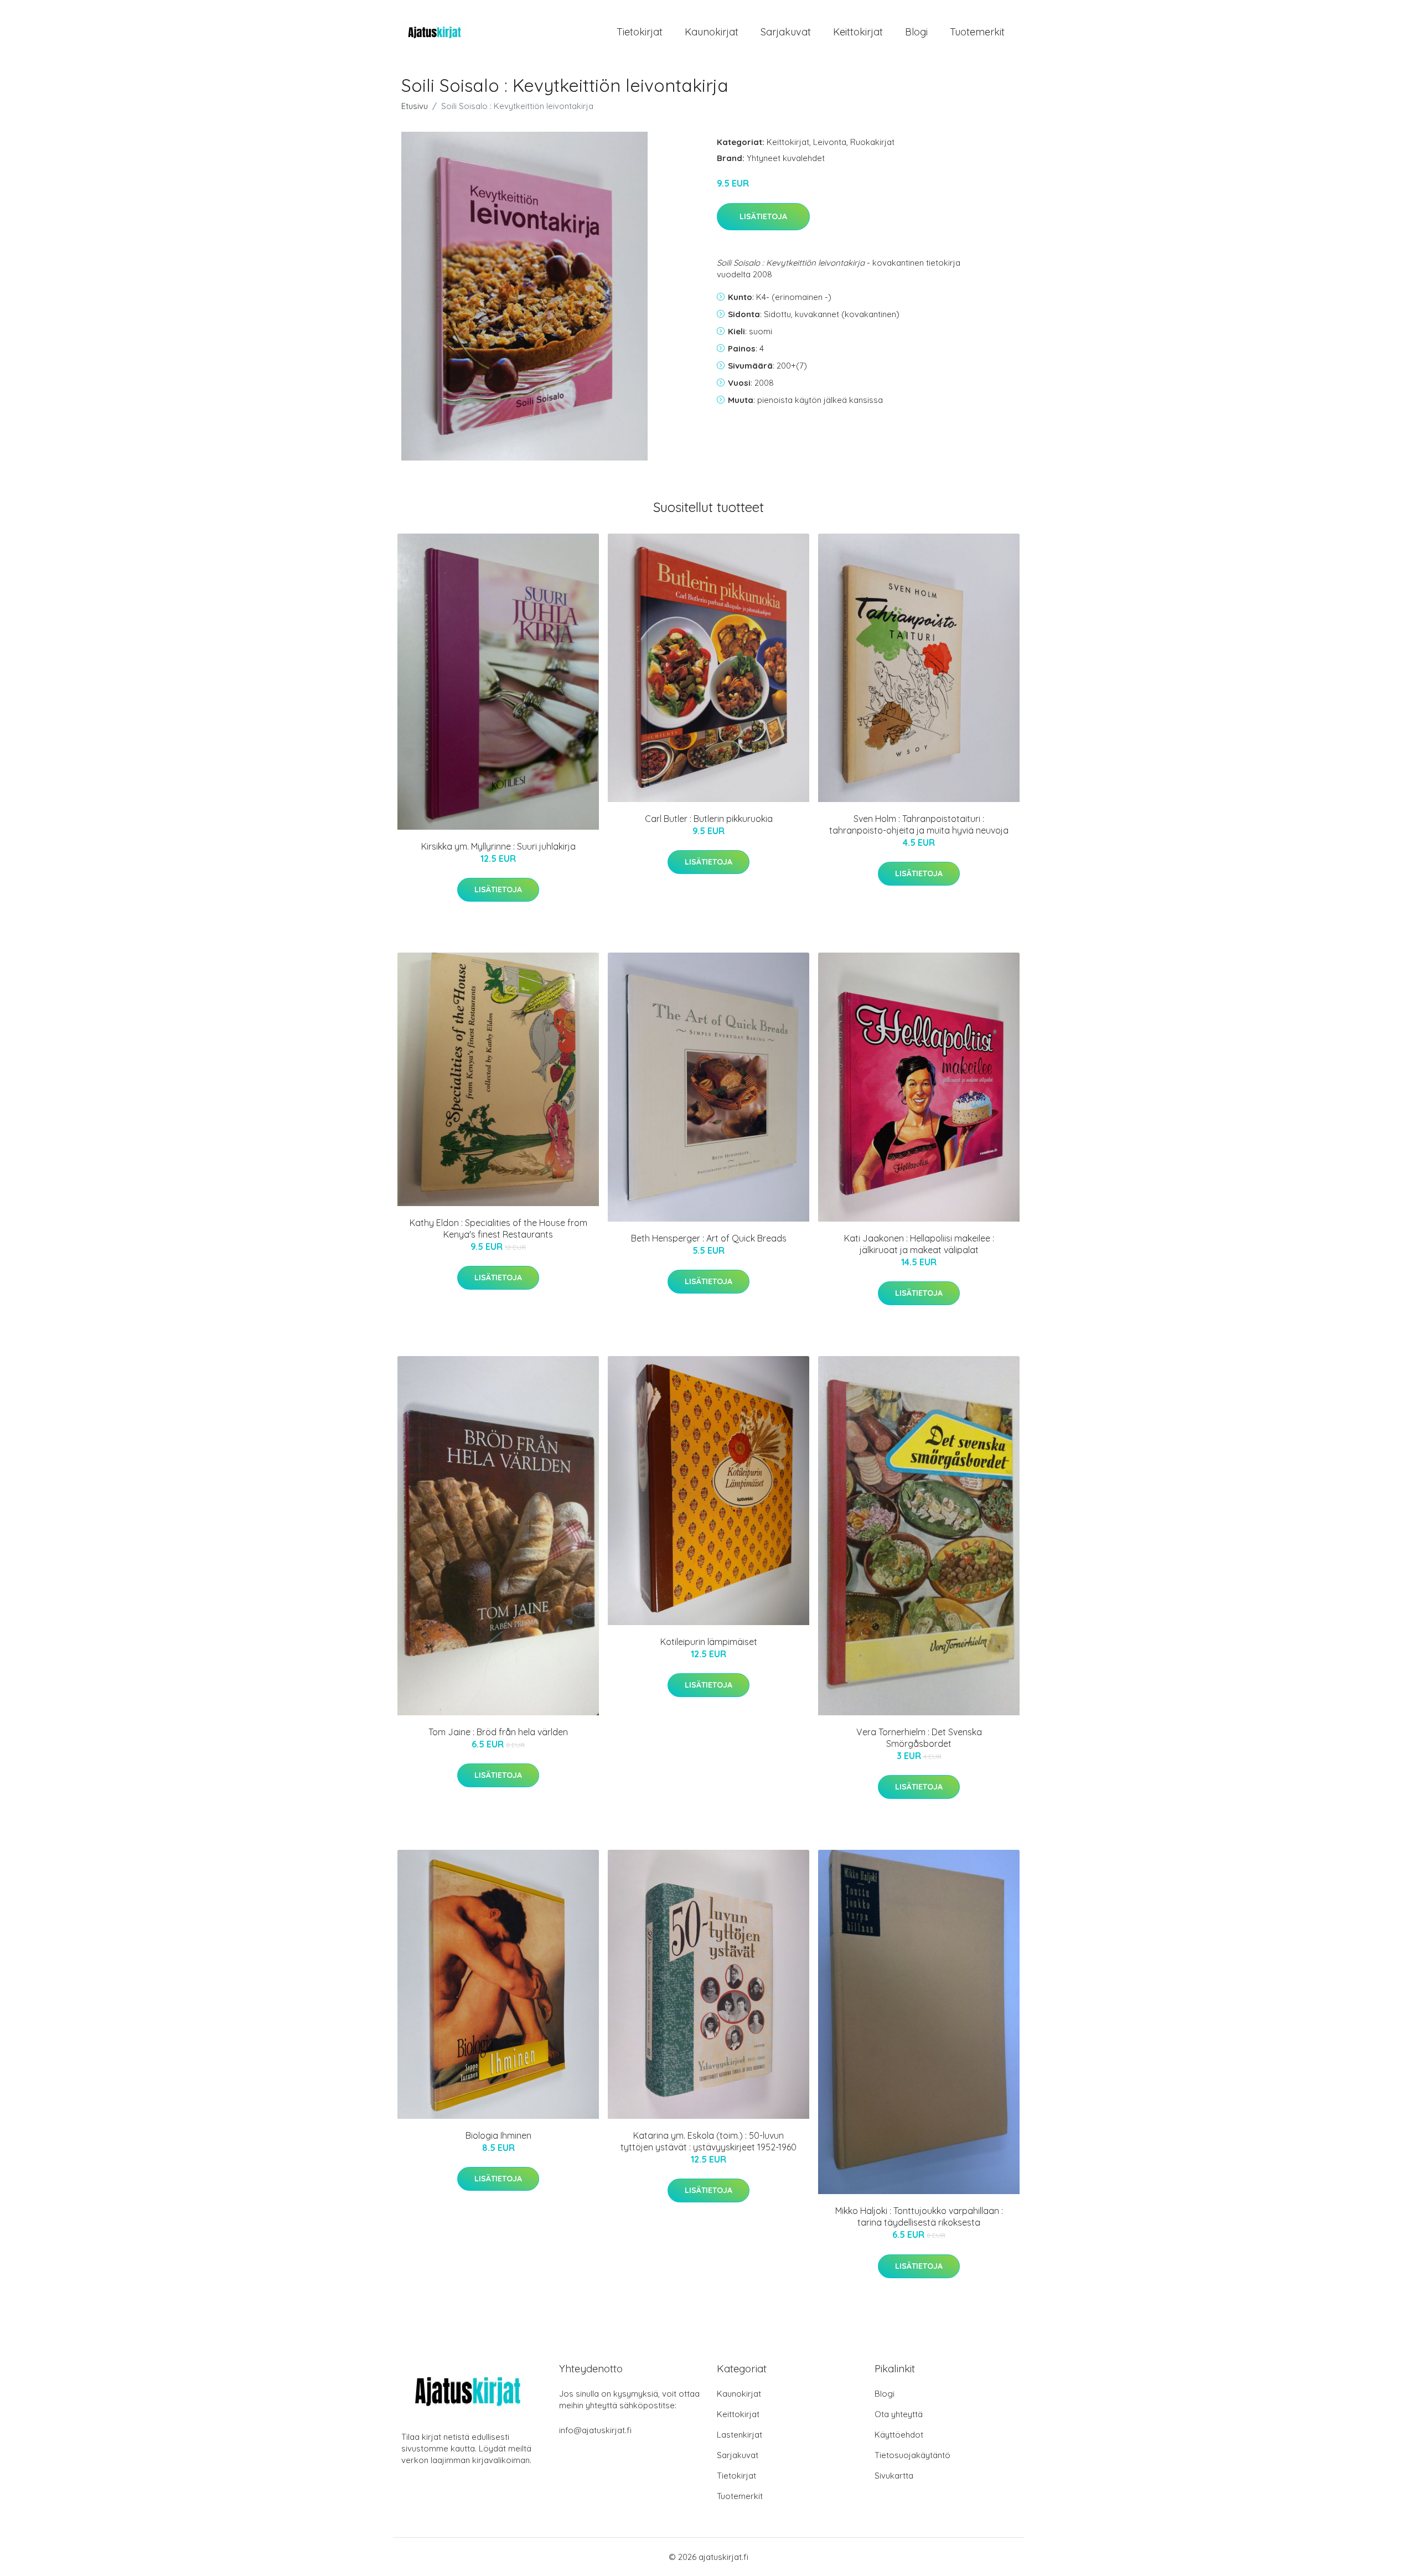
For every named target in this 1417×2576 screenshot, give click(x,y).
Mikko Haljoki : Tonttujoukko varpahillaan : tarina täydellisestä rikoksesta (919, 2217)
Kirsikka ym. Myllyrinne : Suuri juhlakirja (498, 846)
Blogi (916, 32)
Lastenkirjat (739, 2435)
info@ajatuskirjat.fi (595, 2430)
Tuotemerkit (977, 32)
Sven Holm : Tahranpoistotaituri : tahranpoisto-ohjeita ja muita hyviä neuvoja (919, 824)
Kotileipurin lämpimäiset (709, 1642)
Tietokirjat (640, 32)
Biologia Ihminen (498, 2135)
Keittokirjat (858, 32)
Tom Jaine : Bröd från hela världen (498, 1732)
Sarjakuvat (786, 32)
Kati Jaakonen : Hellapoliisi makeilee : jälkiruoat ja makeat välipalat (919, 1244)
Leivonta (830, 142)
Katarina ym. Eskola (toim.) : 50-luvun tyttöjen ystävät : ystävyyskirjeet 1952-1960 (708, 2141)
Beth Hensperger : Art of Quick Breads (709, 1238)
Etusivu (415, 106)
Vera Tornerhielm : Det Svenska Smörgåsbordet (919, 1738)
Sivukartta (894, 2476)
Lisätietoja (763, 216)
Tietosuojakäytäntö (912, 2455)
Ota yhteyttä (899, 2414)
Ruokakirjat (872, 142)
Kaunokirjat (712, 32)
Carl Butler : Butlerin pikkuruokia (709, 819)
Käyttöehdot (899, 2435)
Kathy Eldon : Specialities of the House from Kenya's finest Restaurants (498, 1228)
